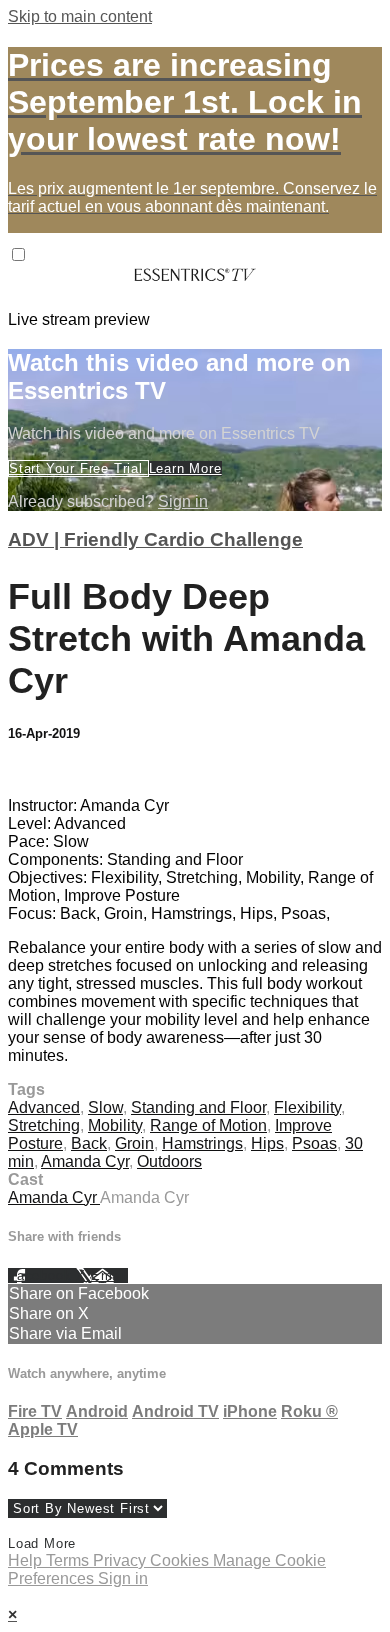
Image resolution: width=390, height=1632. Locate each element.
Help (27, 1560)
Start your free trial (78, 468)
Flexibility (307, 1107)
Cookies (181, 1560)
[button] (18, 254)
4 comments (51, 771)
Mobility (115, 1125)
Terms (69, 1560)
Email (109, 1275)
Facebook (42, 1275)
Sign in (183, 501)
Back (89, 1143)
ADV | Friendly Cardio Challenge (155, 539)
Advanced (44, 1107)
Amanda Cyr (85, 1161)
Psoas (314, 1143)
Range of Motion (208, 1125)
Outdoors (169, 1161)
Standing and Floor (198, 1107)
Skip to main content (80, 16)
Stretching (44, 1125)
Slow (105, 1107)
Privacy (121, 1560)
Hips (267, 1143)
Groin (134, 1143)
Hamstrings (202, 1143)
